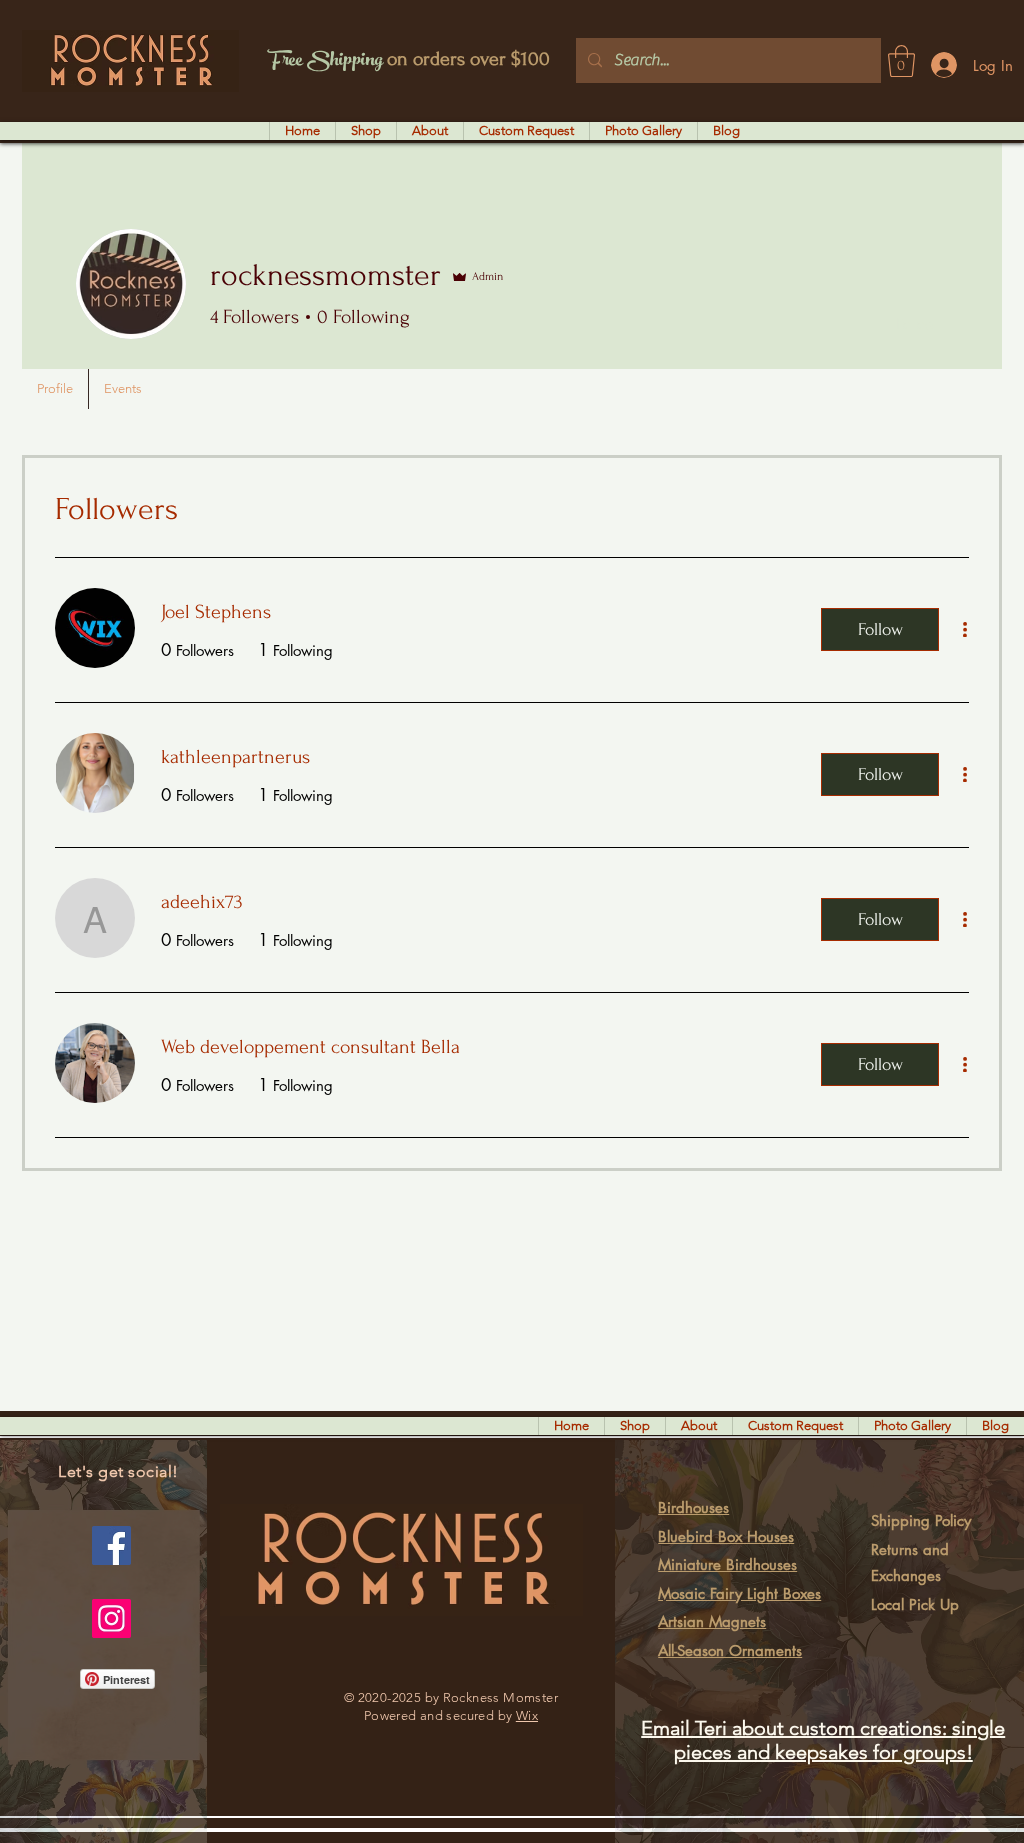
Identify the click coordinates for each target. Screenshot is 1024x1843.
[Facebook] (111, 1545)
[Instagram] (111, 1618)
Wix (527, 1715)
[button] (901, 61)
